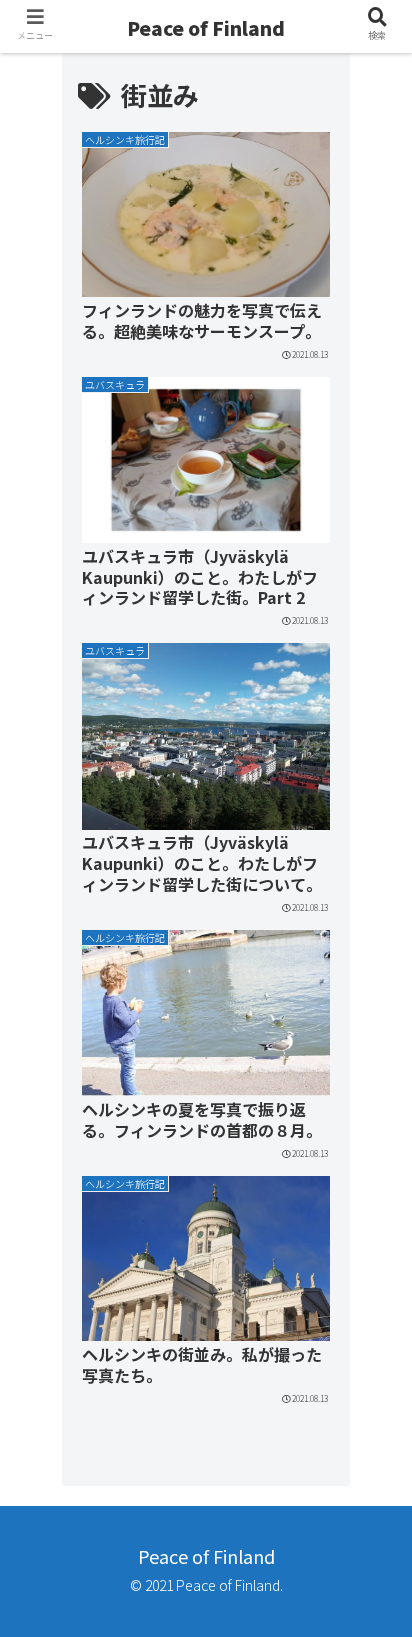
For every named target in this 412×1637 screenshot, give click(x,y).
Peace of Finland (206, 27)
